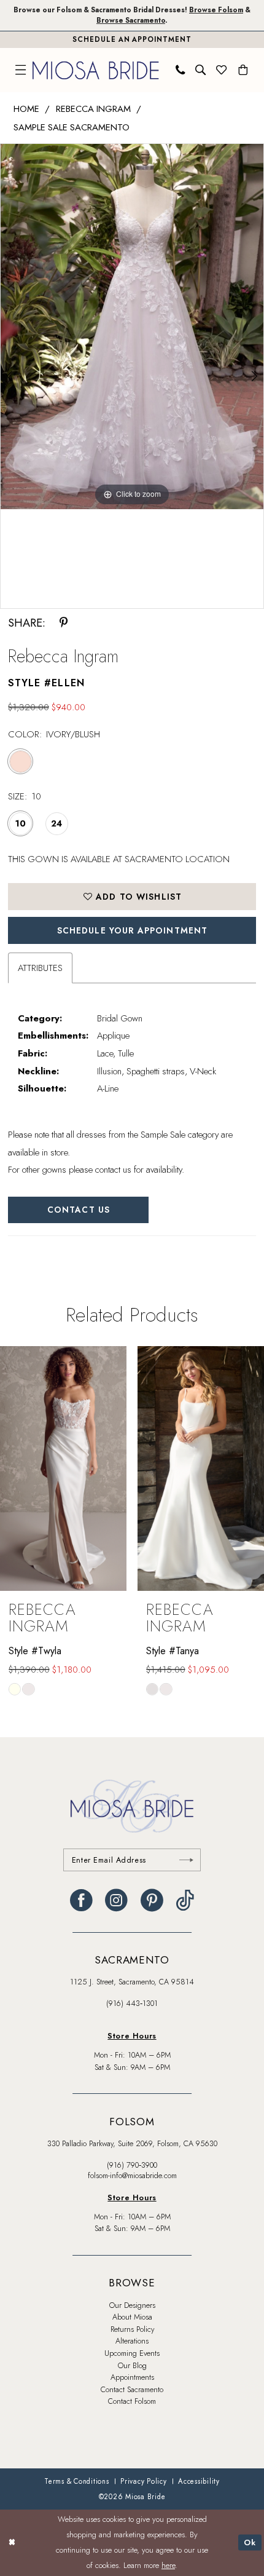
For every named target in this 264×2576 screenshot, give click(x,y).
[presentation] (63, 1468)
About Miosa (132, 2317)
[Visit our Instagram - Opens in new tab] (116, 1900)
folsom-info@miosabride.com (132, 2176)
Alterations (132, 2341)
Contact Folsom (132, 2401)
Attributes (40, 968)
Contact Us (79, 1210)
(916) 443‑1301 (132, 2003)
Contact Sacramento (132, 2390)
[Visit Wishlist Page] (222, 70)
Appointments (132, 2377)
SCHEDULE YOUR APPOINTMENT (133, 930)
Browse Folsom (216, 10)
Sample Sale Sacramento (72, 127)
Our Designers (132, 2305)
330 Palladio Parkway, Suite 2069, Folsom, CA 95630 (132, 2144)
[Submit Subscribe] (187, 1860)
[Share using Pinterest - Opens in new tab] (64, 623)
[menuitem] (21, 70)
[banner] (96, 70)
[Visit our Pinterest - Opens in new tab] (152, 1900)
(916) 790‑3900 (132, 2165)
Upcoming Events (132, 2353)
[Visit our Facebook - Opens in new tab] (81, 1900)
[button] (21, 70)
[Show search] (201, 70)
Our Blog (132, 2366)
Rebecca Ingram (93, 109)
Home (26, 109)
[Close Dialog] (12, 2543)
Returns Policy (132, 2329)
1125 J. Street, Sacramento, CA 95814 (132, 1982)
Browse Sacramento (131, 20)
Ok (250, 2542)
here (168, 2565)
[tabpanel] (132, 327)
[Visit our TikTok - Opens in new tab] (185, 1900)
